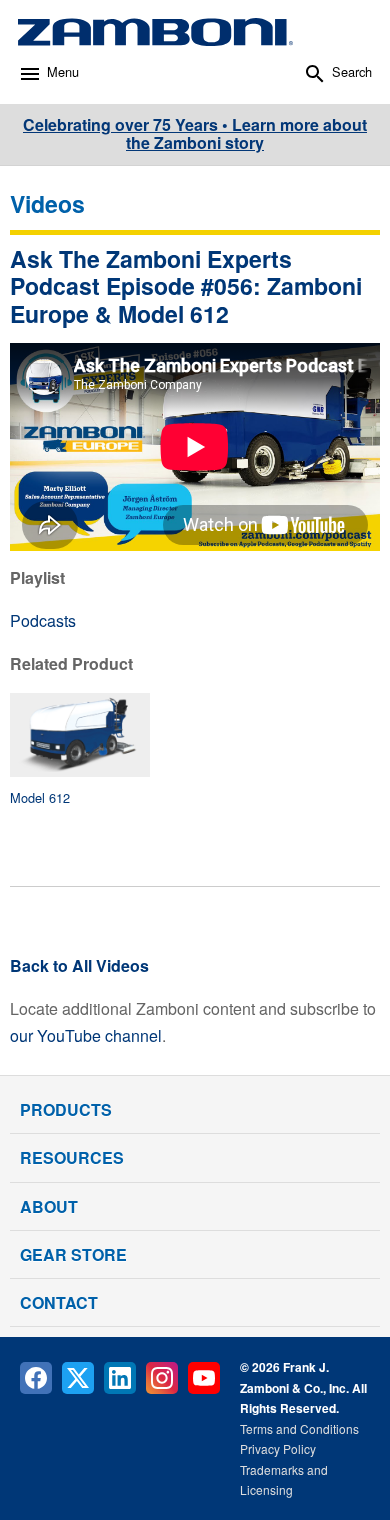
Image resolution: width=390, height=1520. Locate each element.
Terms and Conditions (299, 1428)
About (49, 1206)
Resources (72, 1157)
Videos (47, 203)
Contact (59, 1302)
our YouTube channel (86, 1035)
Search (352, 71)
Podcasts (43, 620)
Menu (63, 71)
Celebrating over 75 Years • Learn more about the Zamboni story (195, 133)
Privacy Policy (278, 1448)
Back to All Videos (79, 965)
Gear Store (73, 1254)
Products (66, 1109)
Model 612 (40, 796)
